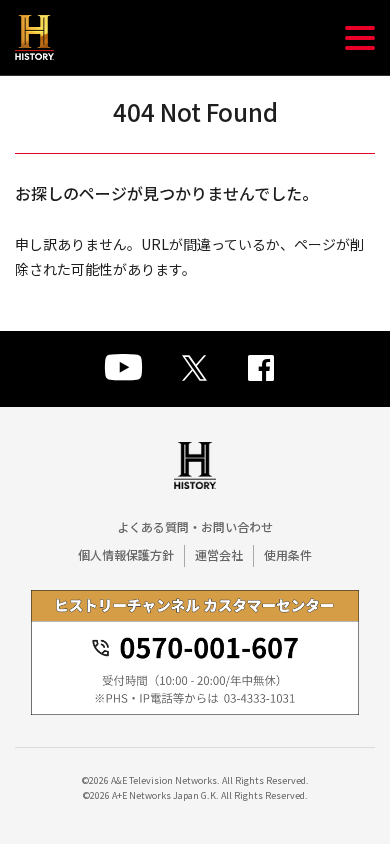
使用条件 (288, 554)
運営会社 (219, 554)
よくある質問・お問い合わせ (195, 526)
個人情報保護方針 (126, 554)
